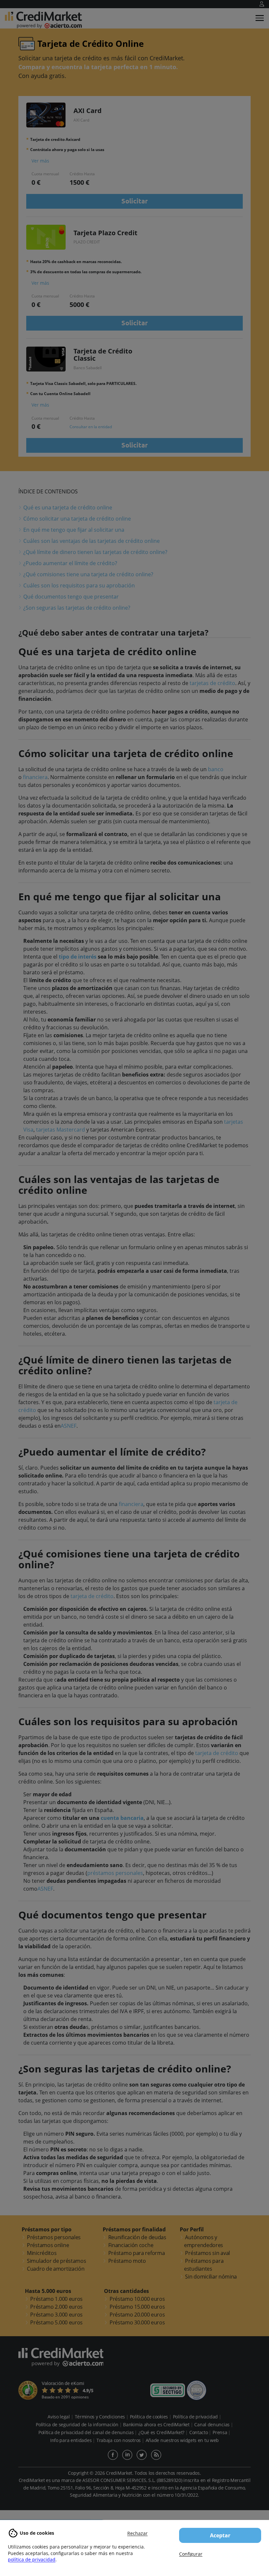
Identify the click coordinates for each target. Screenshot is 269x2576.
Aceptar (220, 2535)
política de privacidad (32, 2559)
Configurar (191, 2554)
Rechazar (137, 2533)
